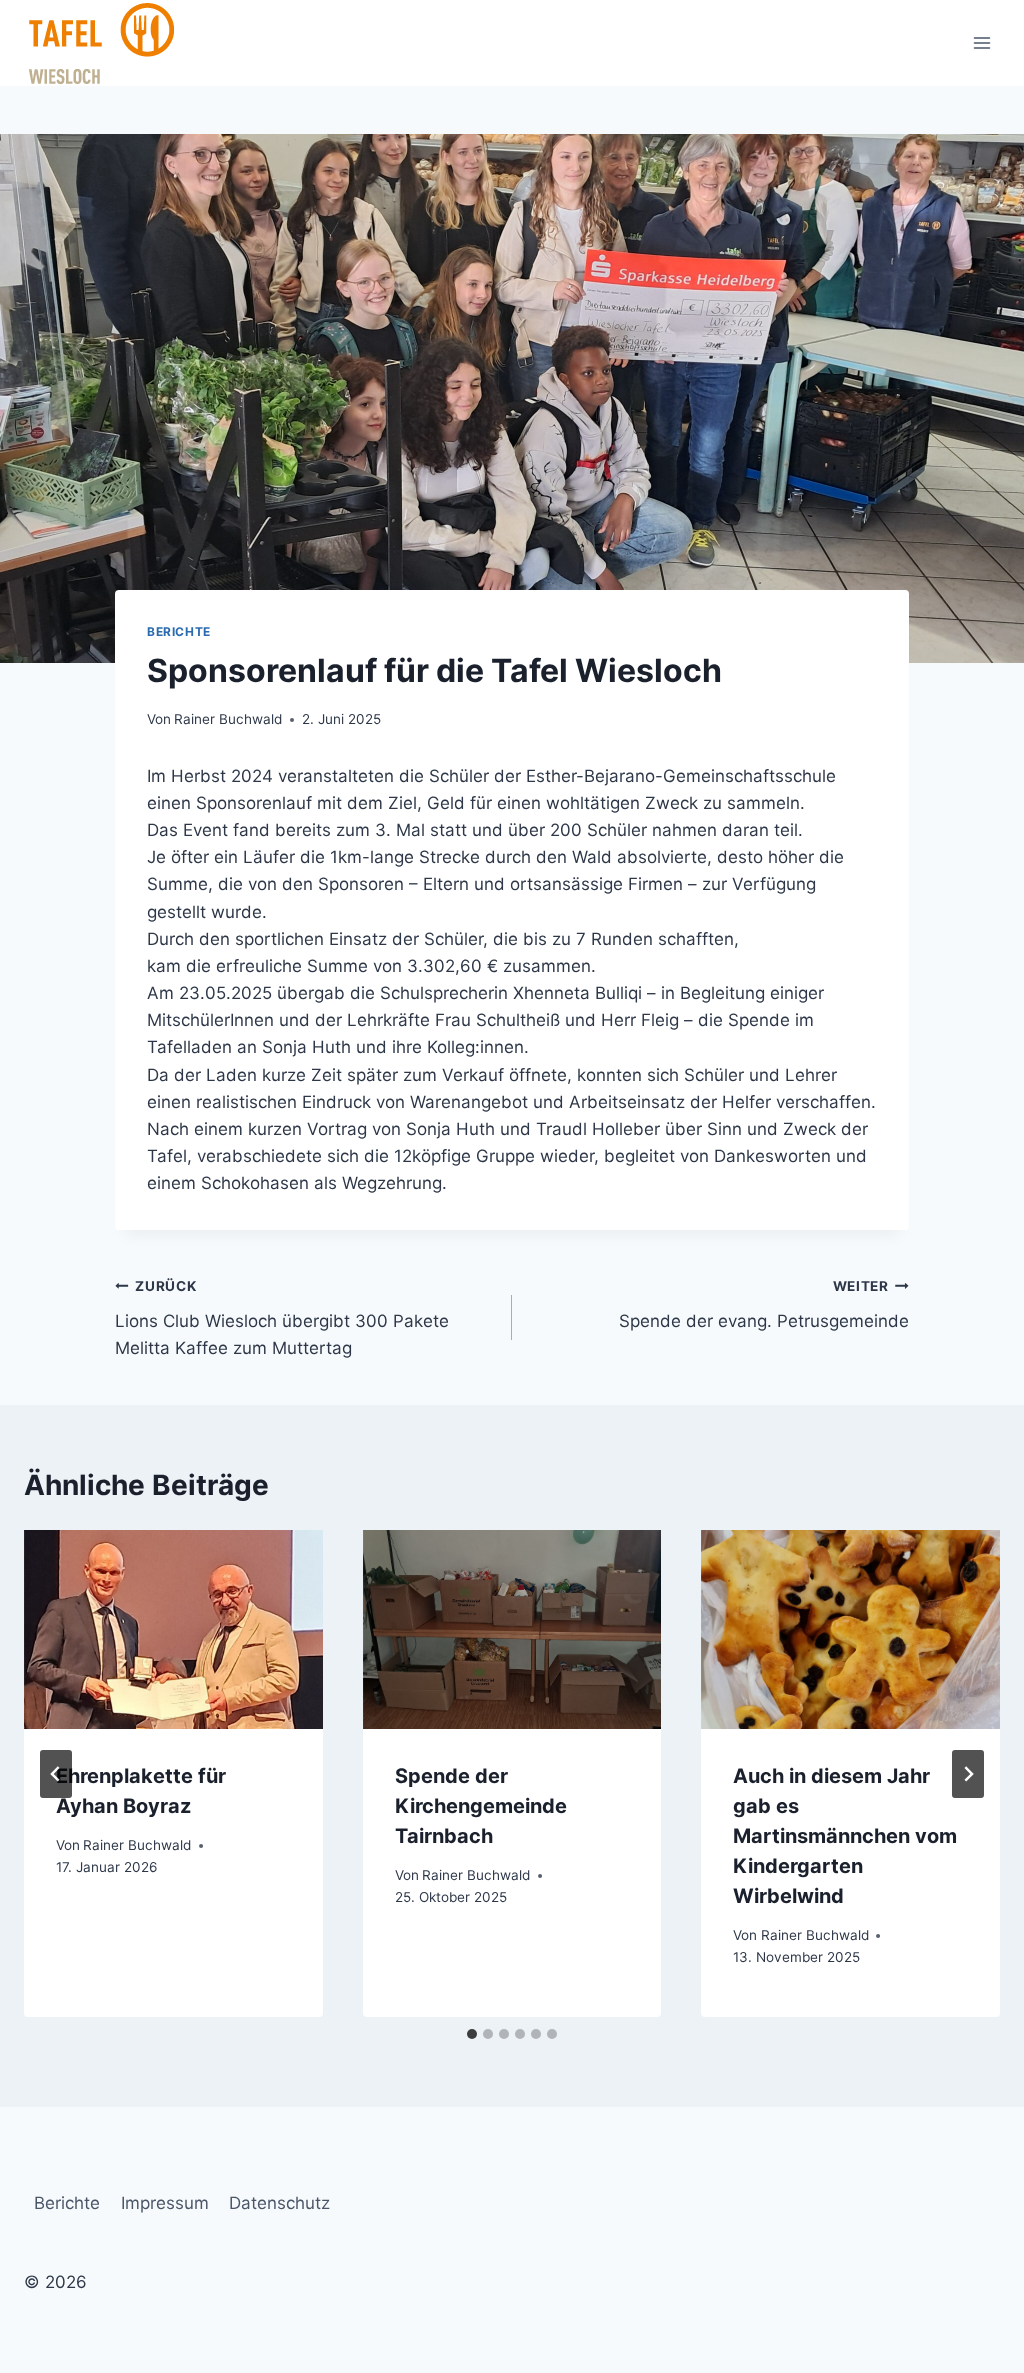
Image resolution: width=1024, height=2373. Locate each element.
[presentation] (173, 1629)
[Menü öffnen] (981, 42)
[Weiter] (968, 1774)
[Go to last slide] (56, 1774)
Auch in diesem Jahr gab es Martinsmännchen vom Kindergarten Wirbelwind (845, 1836)
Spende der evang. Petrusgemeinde (764, 1304)
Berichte (179, 631)
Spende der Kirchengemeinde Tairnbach (481, 1806)
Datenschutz (279, 2203)
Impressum (165, 2203)
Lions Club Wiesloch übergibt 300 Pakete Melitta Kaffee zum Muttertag (282, 1318)
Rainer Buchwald (228, 719)
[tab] (472, 2034)
